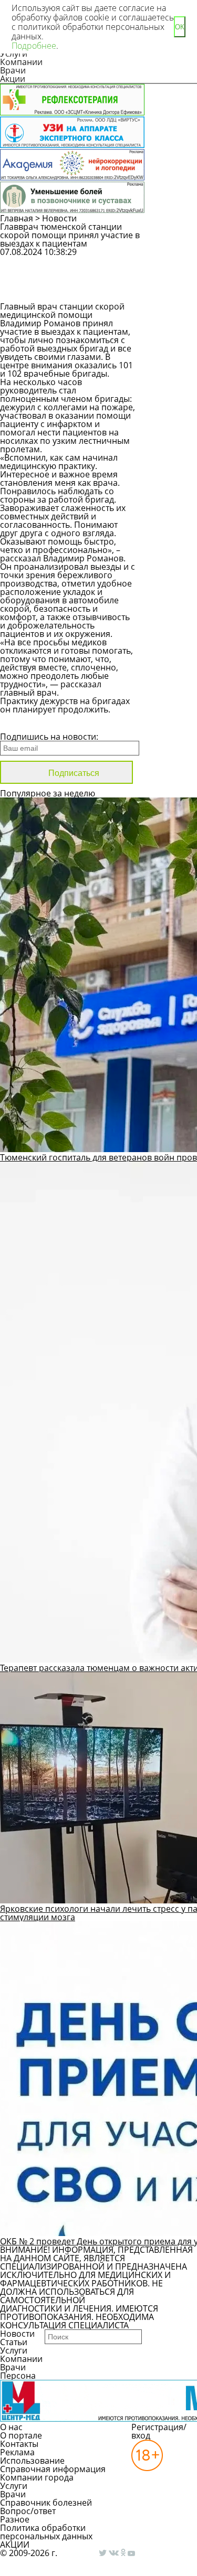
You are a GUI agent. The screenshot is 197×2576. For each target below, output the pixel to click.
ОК (180, 27)
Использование (32, 2461)
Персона (18, 2376)
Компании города (37, 2477)
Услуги (14, 2350)
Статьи (14, 2342)
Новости (59, 218)
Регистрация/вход (159, 2431)
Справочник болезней (46, 2503)
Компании (21, 62)
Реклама (17, 2452)
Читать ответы (172, 289)
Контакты (19, 2444)
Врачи (13, 70)
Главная (17, 218)
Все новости (35, 723)
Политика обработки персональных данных (46, 2532)
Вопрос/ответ (28, 2511)
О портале (21, 2435)
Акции (13, 79)
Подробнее (34, 46)
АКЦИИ (15, 2545)
